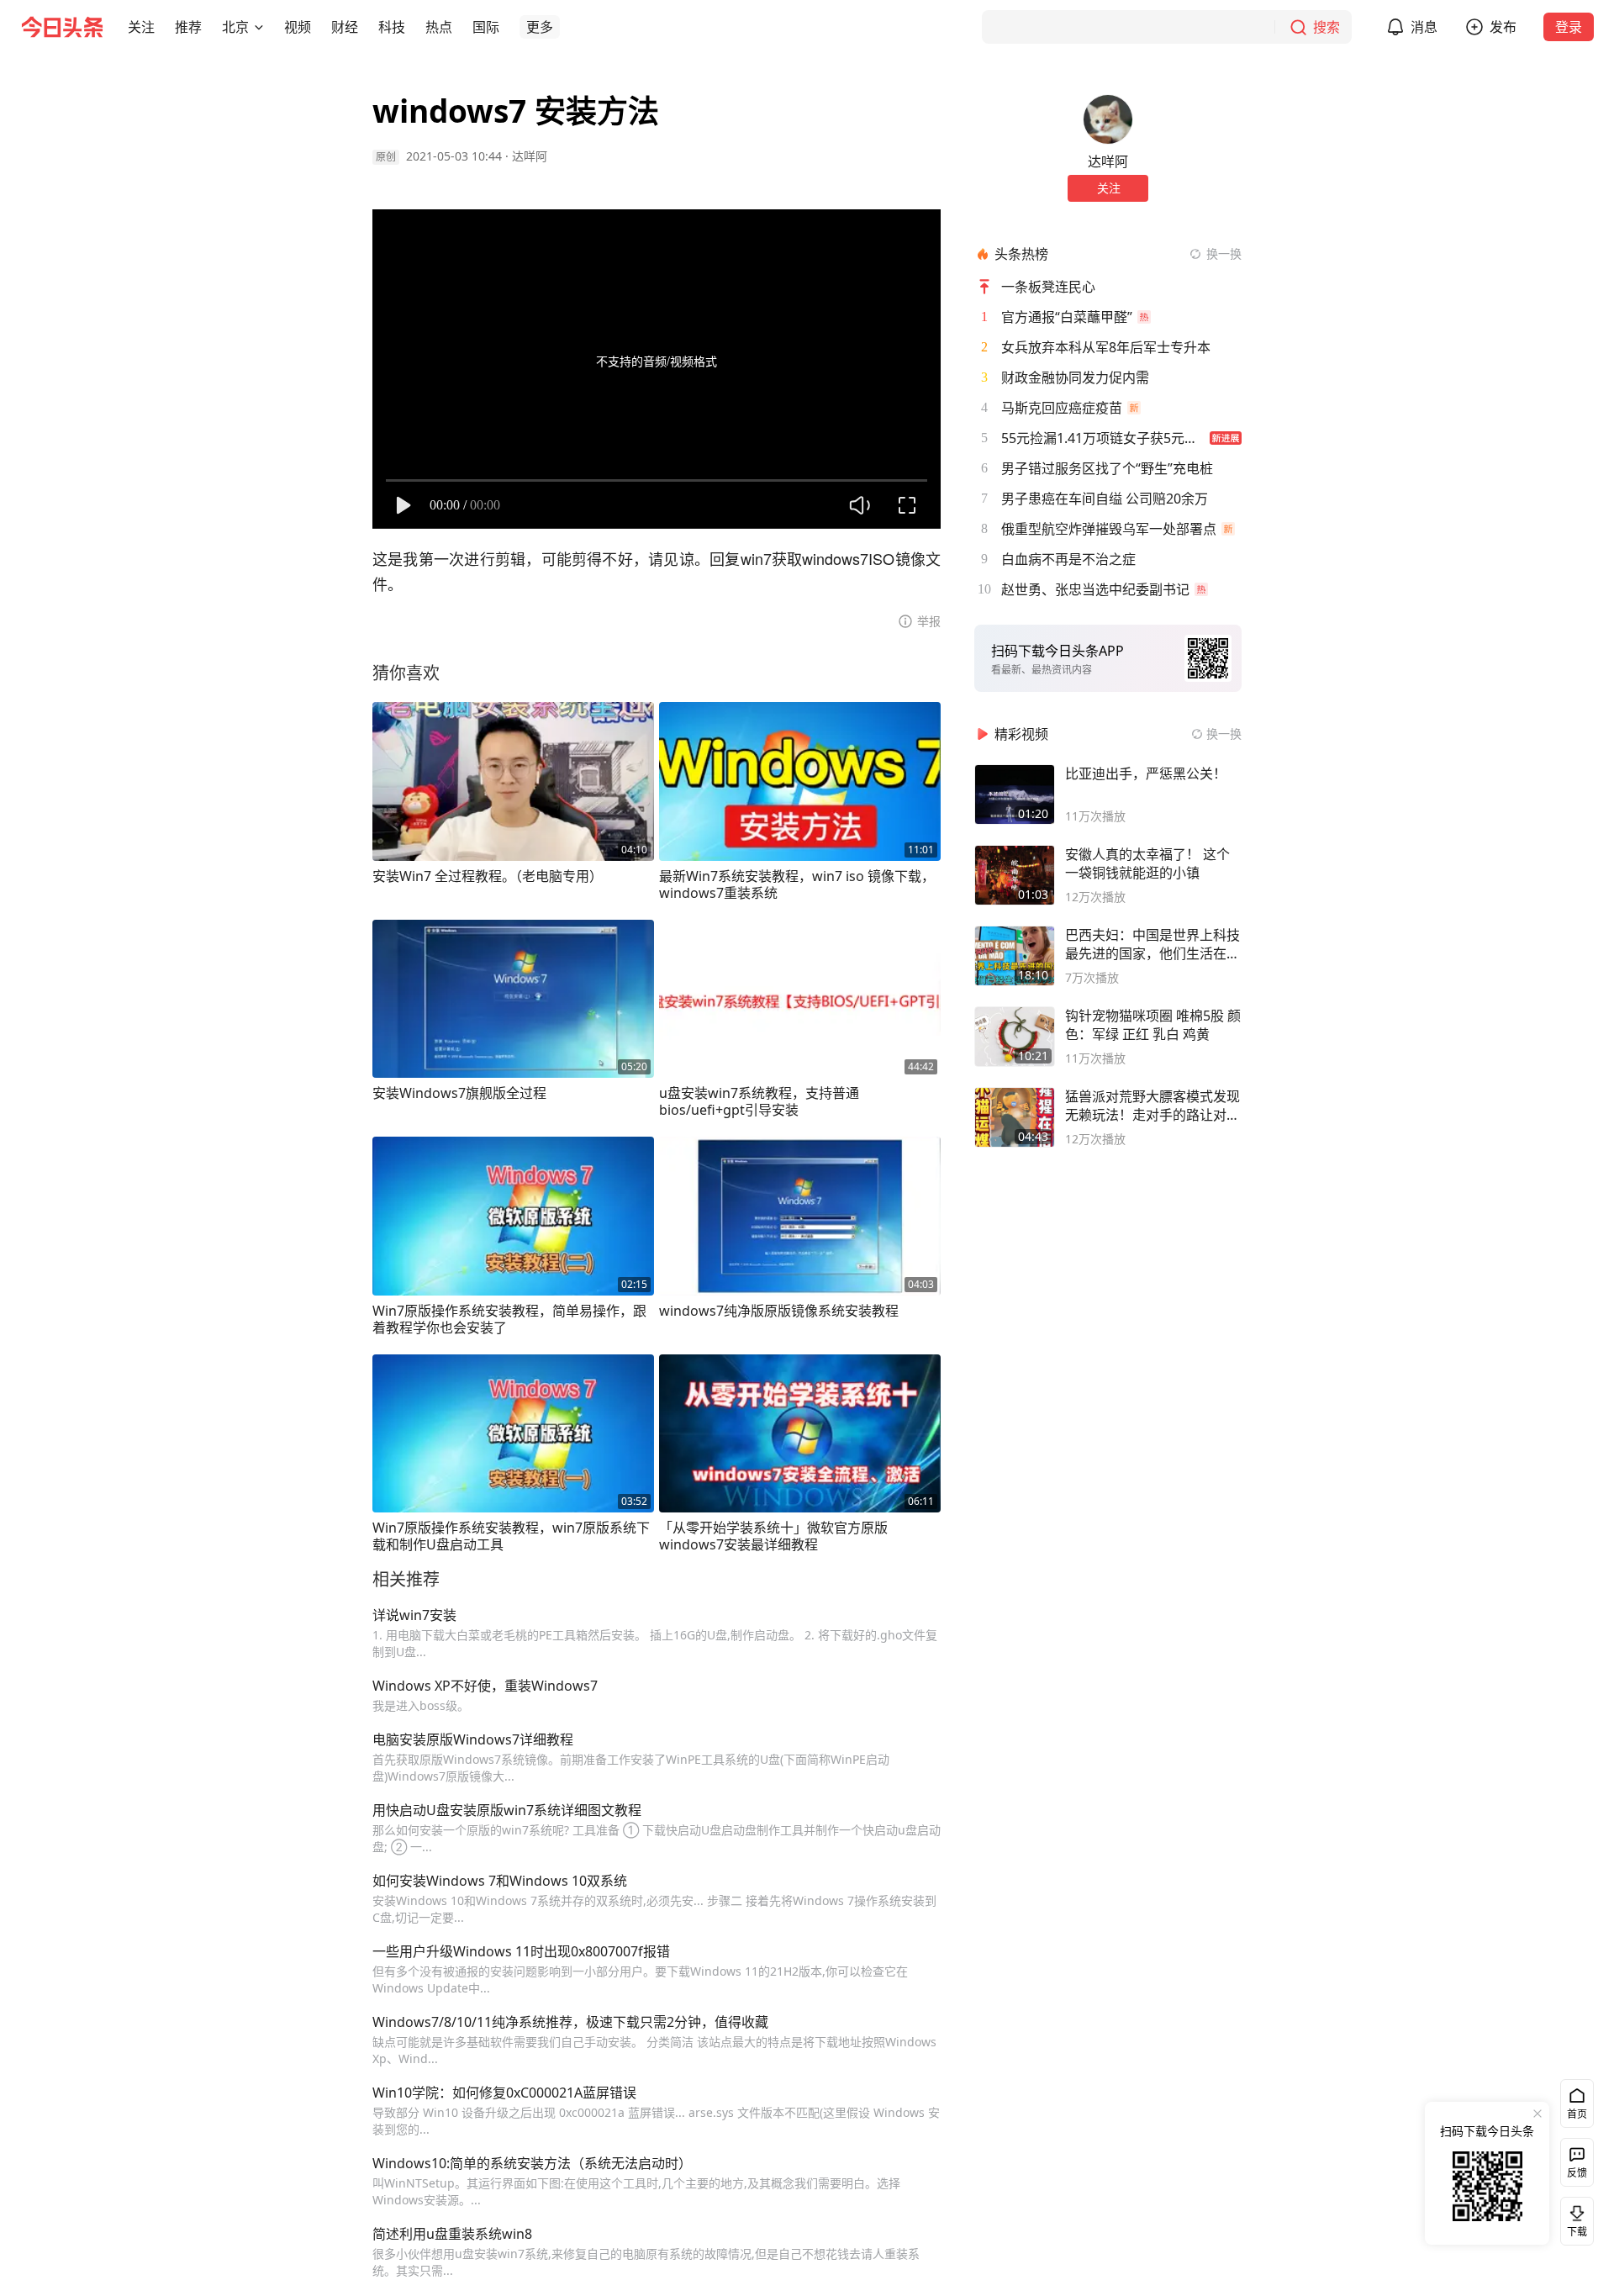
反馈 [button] (1577, 2173)
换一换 (1224, 253)
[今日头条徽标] (62, 27)
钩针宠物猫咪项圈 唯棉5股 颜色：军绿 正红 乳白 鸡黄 (1153, 1025)
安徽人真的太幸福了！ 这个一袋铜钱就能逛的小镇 (1147, 863)
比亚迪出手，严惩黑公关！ (1146, 773)
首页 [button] (1577, 2114)
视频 (298, 27)
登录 (1569, 27)
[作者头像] (1108, 119)
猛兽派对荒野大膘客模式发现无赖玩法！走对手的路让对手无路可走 (1152, 1106)
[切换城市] (259, 27)
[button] (141, 27)
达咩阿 (530, 156)
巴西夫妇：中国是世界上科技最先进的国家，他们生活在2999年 (1152, 944)
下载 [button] (1574, 2218)
